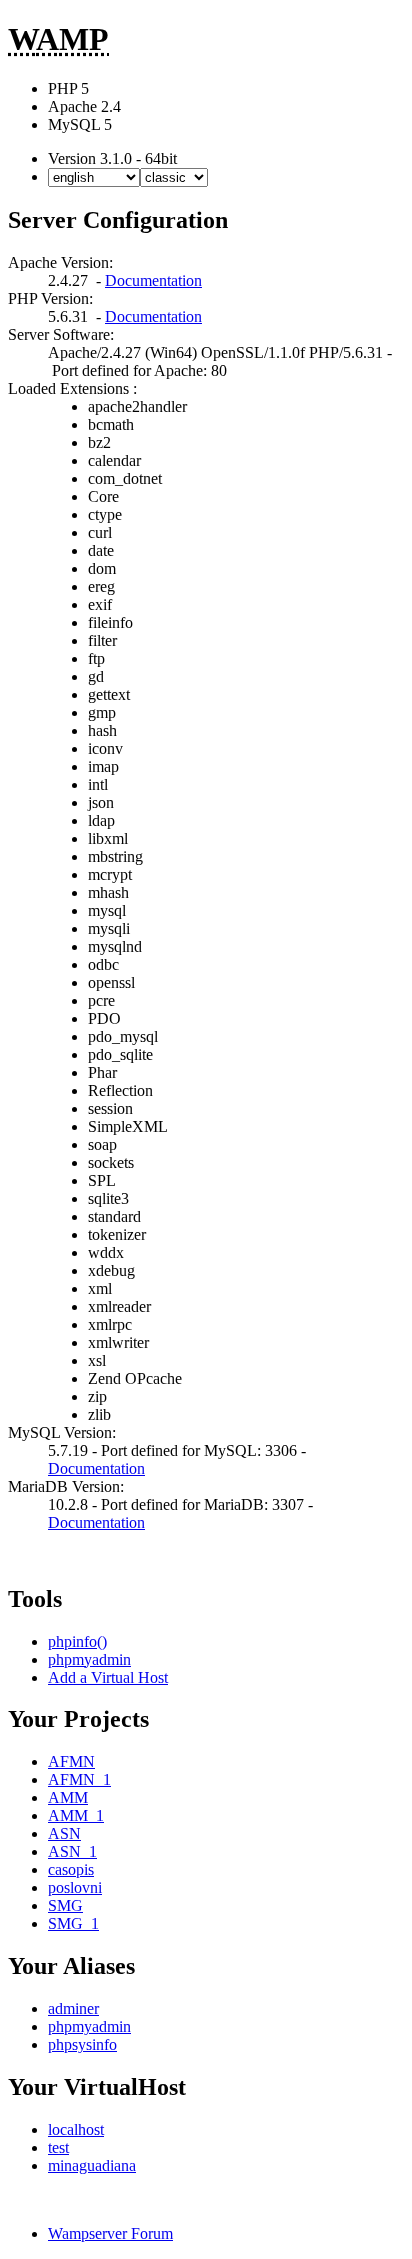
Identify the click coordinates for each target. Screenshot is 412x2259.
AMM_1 (76, 1815)
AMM (68, 1797)
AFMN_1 (79, 1779)
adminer (73, 2008)
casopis (71, 1869)
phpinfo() (77, 1641)
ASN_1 (72, 1851)
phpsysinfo (82, 2044)
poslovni (75, 1887)
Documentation (153, 280)
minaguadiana (92, 2165)
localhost (76, 2129)
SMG (65, 1905)
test (58, 2147)
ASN (64, 1833)
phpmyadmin (89, 1659)
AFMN (71, 1761)
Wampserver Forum (110, 2233)
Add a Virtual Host (108, 1677)
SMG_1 (73, 1923)
